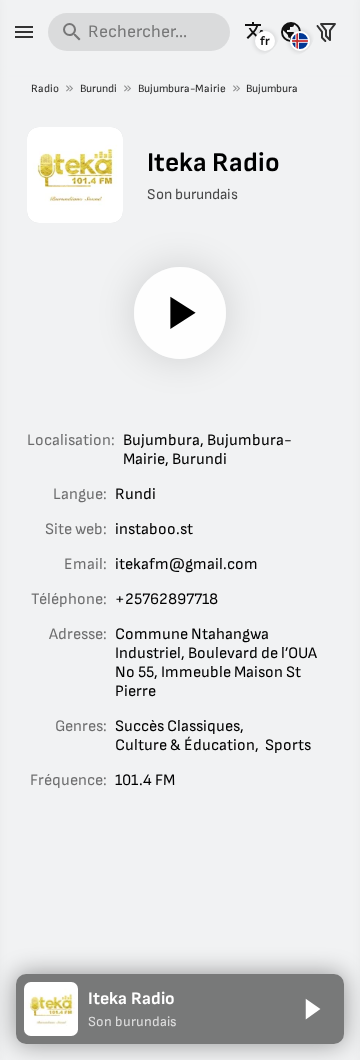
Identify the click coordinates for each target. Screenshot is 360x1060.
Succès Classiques (177, 726)
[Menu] (24, 32)
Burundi (98, 88)
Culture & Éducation (185, 745)
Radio (45, 88)
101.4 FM (145, 780)
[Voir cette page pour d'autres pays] (291, 32)
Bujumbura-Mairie (182, 88)
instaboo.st (154, 529)
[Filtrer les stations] (326, 32)
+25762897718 (166, 599)
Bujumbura (272, 88)
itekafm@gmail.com (186, 564)
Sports (288, 745)
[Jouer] (180, 313)
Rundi (135, 494)
